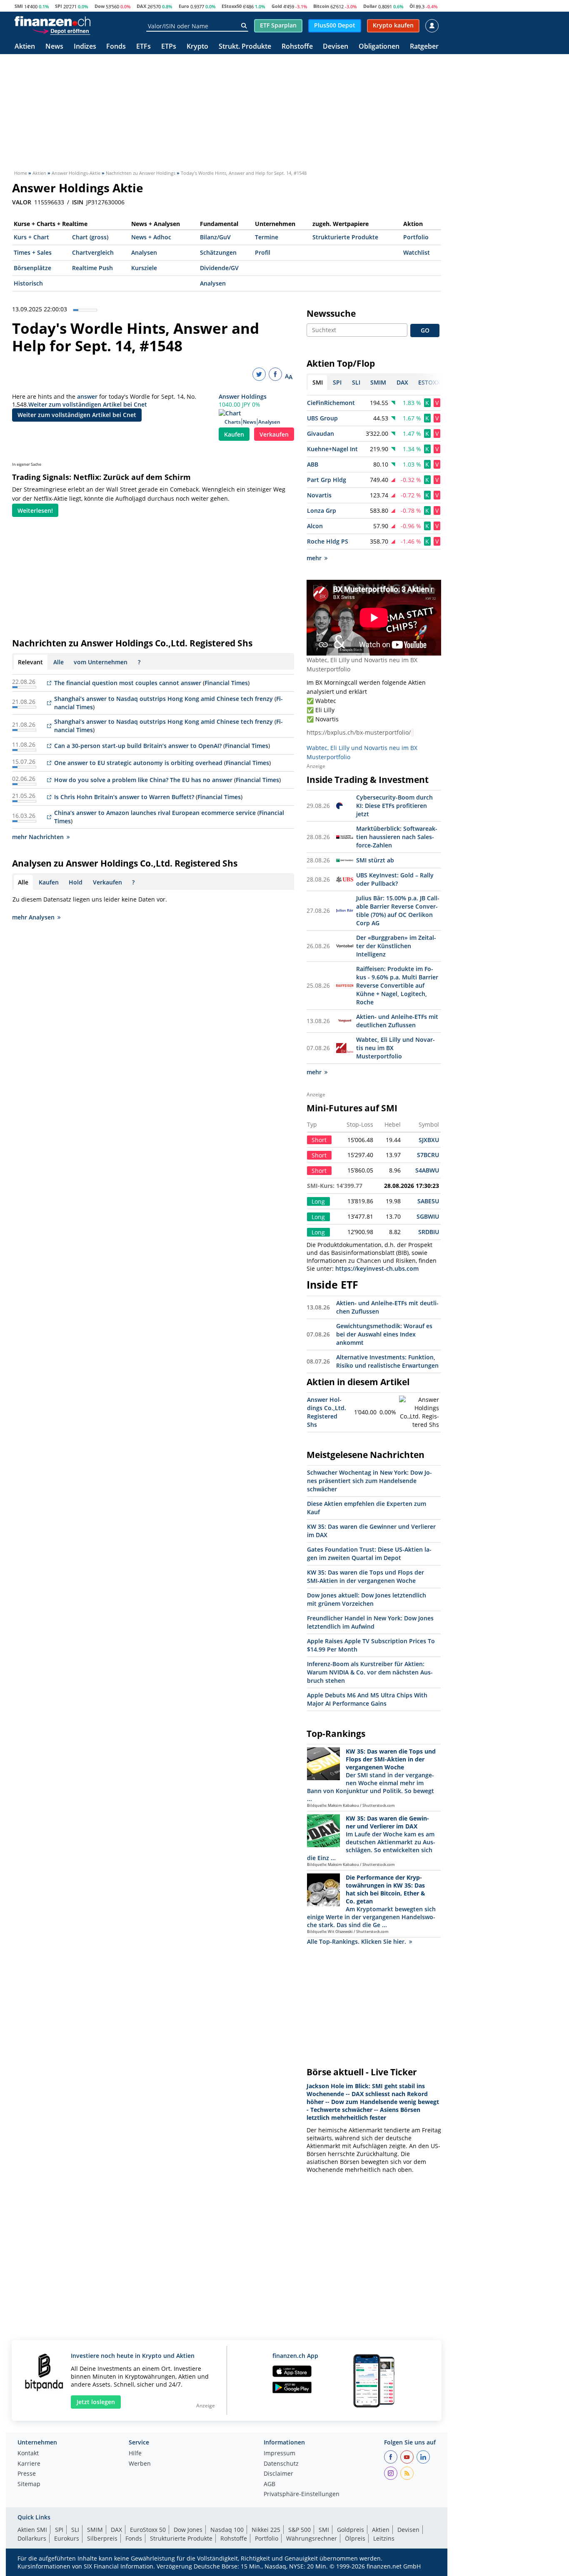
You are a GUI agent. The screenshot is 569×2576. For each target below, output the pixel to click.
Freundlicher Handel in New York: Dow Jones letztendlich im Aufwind (370, 1622)
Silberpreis (102, 2538)
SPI (59, 6)
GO (425, 330)
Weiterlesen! (35, 510)
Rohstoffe (297, 47)
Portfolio (416, 237)
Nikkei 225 (266, 2530)
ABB (313, 464)
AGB (270, 2484)
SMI (19, 6)
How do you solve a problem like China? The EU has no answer (143, 780)
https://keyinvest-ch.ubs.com (377, 1268)
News (54, 47)
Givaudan (321, 433)
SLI (75, 2530)
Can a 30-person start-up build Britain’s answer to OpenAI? (138, 746)
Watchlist (417, 252)
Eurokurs (67, 2538)
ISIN (78, 202)
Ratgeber (424, 47)
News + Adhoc (151, 237)
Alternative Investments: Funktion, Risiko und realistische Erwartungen (387, 1361)
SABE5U (428, 1201)
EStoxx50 (232, 6)
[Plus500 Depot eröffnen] (61, 31)
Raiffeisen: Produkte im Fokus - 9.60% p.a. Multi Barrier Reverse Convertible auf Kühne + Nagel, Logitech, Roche (397, 985)
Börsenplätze (32, 268)
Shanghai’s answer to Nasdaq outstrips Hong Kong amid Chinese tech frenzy (163, 699)
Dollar (370, 6)
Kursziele (144, 268)
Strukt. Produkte (245, 47)
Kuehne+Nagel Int (332, 449)
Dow (100, 6)
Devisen (336, 47)
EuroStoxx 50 (148, 2530)
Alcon (315, 526)
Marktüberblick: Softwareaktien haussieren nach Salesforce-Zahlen (397, 837)
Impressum (280, 2454)
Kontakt (28, 2454)
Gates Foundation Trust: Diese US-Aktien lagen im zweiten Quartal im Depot (369, 1554)
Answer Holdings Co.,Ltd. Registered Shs (327, 1412)
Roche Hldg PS (328, 541)
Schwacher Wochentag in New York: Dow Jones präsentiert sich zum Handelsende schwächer (369, 1481)
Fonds (116, 47)
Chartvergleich (93, 252)
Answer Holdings (243, 396)
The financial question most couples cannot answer (129, 683)
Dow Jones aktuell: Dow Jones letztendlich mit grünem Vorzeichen (367, 1599)
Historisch (28, 283)
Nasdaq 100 (227, 2530)
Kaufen (234, 434)
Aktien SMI (32, 2530)
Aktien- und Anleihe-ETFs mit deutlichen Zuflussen (397, 1021)
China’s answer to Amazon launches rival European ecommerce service (156, 813)
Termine (267, 237)
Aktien (25, 47)
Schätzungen (218, 252)
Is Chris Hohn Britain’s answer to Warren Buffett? (124, 797)
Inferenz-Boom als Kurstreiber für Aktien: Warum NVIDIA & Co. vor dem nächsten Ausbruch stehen (370, 1672)
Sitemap (29, 2484)
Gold (277, 6)
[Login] (432, 26)
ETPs (169, 47)
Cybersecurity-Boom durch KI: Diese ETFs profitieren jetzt (394, 806)
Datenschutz (281, 2464)
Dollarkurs (32, 2538)
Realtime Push (92, 268)
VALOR (22, 202)
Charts (233, 422)
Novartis (319, 495)
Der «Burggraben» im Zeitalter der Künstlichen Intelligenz (396, 946)
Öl (412, 6)
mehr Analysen (33, 917)
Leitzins (384, 2538)
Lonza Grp (322, 510)
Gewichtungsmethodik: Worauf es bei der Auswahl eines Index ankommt (384, 1334)
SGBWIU (428, 1216)
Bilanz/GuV (215, 237)
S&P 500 (299, 2530)
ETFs (143, 47)
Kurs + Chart (31, 237)
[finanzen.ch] (52, 21)
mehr (314, 558)
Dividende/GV (219, 268)
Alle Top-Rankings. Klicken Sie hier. (357, 1941)
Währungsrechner (312, 2538)
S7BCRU (428, 1155)
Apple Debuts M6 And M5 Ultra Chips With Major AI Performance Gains (367, 1699)
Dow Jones (188, 2530)
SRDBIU (429, 1232)
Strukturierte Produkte (345, 237)
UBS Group (322, 418)
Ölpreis (355, 2538)
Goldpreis (351, 2530)
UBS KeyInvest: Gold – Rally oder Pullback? (395, 879)
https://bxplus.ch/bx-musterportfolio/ (359, 732)
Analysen (144, 252)
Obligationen (379, 47)
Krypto (197, 47)
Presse (27, 2474)
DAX (141, 6)
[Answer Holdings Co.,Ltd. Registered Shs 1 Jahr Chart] (419, 1412)
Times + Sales (33, 252)
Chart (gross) (90, 237)
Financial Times (226, 683)
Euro (184, 6)
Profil (263, 252)
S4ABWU (427, 1170)
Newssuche (331, 313)
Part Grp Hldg (327, 480)
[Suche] (244, 26)
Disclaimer (278, 2474)
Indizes (85, 47)
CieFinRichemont (331, 403)
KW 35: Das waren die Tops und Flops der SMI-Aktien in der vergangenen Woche (366, 1576)
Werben (140, 2464)
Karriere (29, 2464)
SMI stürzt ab (375, 860)
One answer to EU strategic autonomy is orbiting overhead (138, 763)
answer (87, 396)
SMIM (95, 2530)
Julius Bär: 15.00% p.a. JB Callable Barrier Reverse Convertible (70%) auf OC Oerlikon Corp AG (398, 910)
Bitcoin (321, 6)
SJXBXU (429, 1140)
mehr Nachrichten (38, 837)
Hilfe (135, 2454)
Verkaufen (274, 434)
